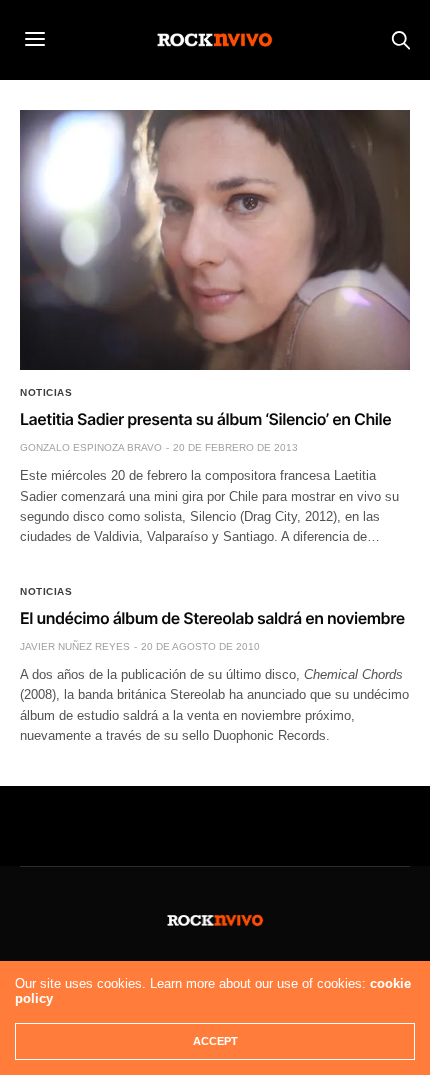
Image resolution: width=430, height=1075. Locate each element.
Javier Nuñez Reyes (75, 646)
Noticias (46, 393)
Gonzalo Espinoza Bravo (91, 447)
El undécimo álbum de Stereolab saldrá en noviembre (212, 618)
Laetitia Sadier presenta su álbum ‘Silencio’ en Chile (205, 419)
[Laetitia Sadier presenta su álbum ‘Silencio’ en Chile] (215, 240)
